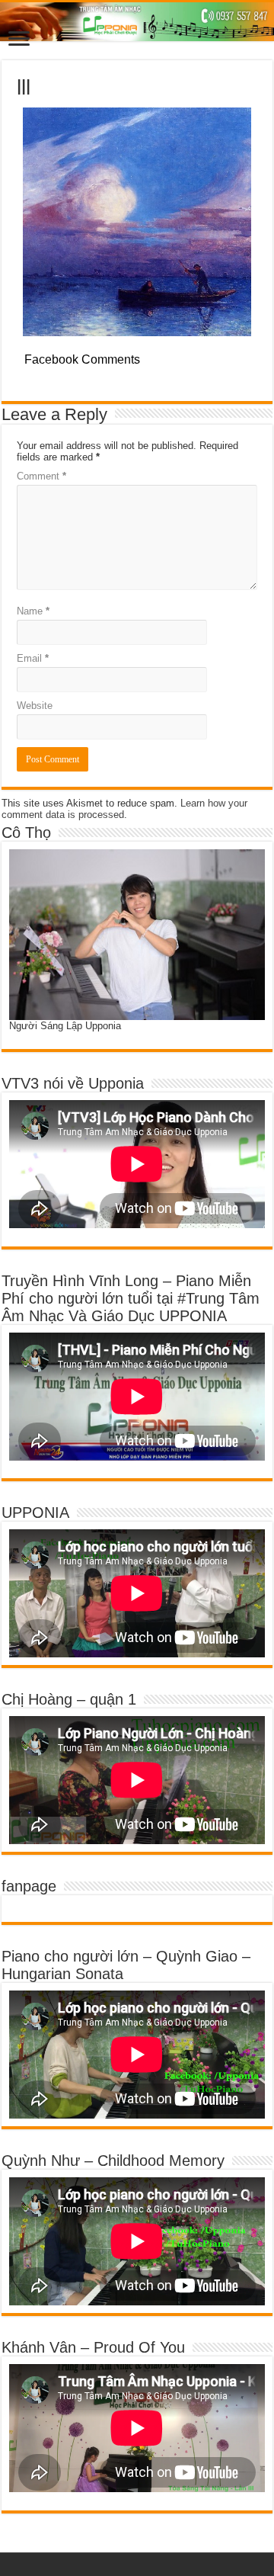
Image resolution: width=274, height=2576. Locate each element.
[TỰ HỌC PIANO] (137, 22)
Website (35, 706)
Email (33, 658)
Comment (41, 476)
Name (33, 611)
